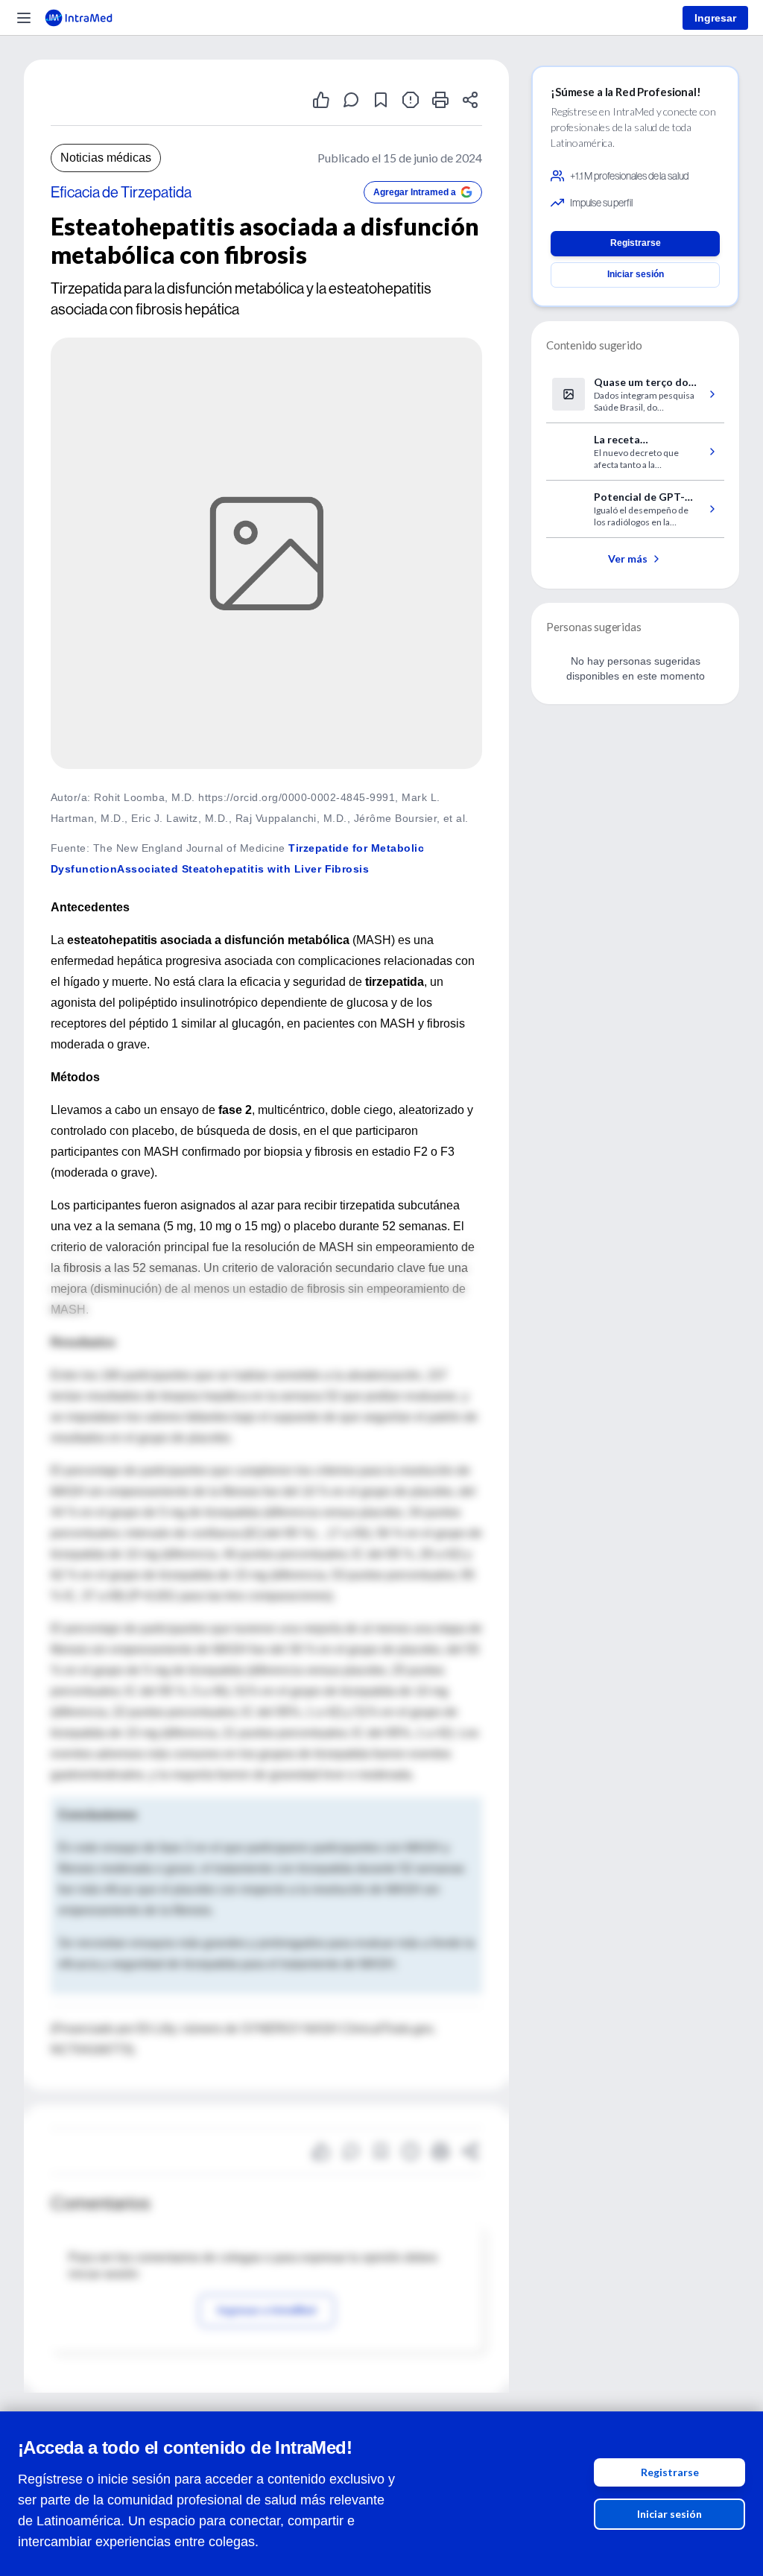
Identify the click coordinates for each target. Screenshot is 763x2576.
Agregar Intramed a (415, 192)
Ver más (628, 558)
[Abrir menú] (24, 18)
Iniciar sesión (669, 2514)
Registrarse (670, 2472)
